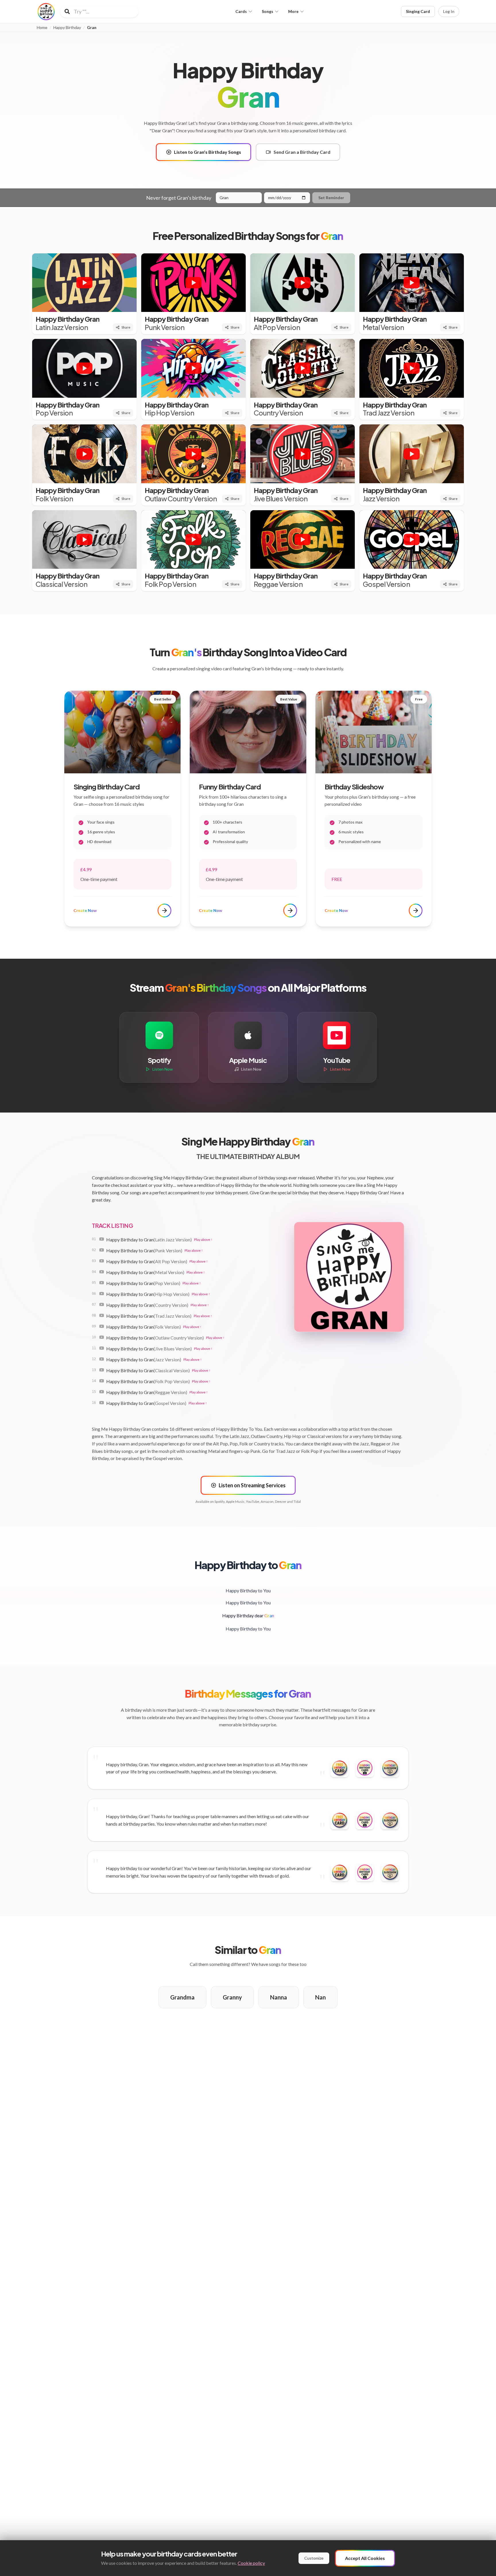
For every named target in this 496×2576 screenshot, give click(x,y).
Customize (314, 2558)
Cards (241, 11)
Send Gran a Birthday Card (302, 152)
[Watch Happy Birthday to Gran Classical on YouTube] (102, 1370)
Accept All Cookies (365, 2558)
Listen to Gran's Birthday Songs (208, 152)
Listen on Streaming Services (252, 1485)
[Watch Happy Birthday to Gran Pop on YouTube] (102, 1283)
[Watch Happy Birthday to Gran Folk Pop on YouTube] (102, 1381)
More (293, 11)
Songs (268, 11)
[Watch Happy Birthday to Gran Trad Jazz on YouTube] (102, 1315)
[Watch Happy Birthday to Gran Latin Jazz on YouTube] (102, 1239)
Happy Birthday (67, 28)
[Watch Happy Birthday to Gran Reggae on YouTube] (102, 1392)
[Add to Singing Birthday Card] (365, 1768)
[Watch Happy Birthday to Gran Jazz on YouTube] (102, 1359)
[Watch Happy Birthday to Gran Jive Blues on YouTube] (102, 1348)
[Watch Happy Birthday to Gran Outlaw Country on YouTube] (102, 1337)
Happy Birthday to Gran (149, 1240)
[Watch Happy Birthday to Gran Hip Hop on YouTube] (102, 1294)
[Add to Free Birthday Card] (340, 1768)
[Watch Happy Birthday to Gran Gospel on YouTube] (102, 1403)
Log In (449, 11)
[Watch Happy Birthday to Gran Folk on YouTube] (102, 1326)
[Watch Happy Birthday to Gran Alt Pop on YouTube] (102, 1261)
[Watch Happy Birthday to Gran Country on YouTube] (102, 1304)
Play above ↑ (203, 1240)
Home (42, 28)
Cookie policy (251, 2563)
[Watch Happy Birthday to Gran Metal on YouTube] (102, 1272)
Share (126, 327)
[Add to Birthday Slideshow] (390, 1768)
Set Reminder (331, 198)
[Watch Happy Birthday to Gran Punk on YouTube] (102, 1250)
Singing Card (418, 11)
